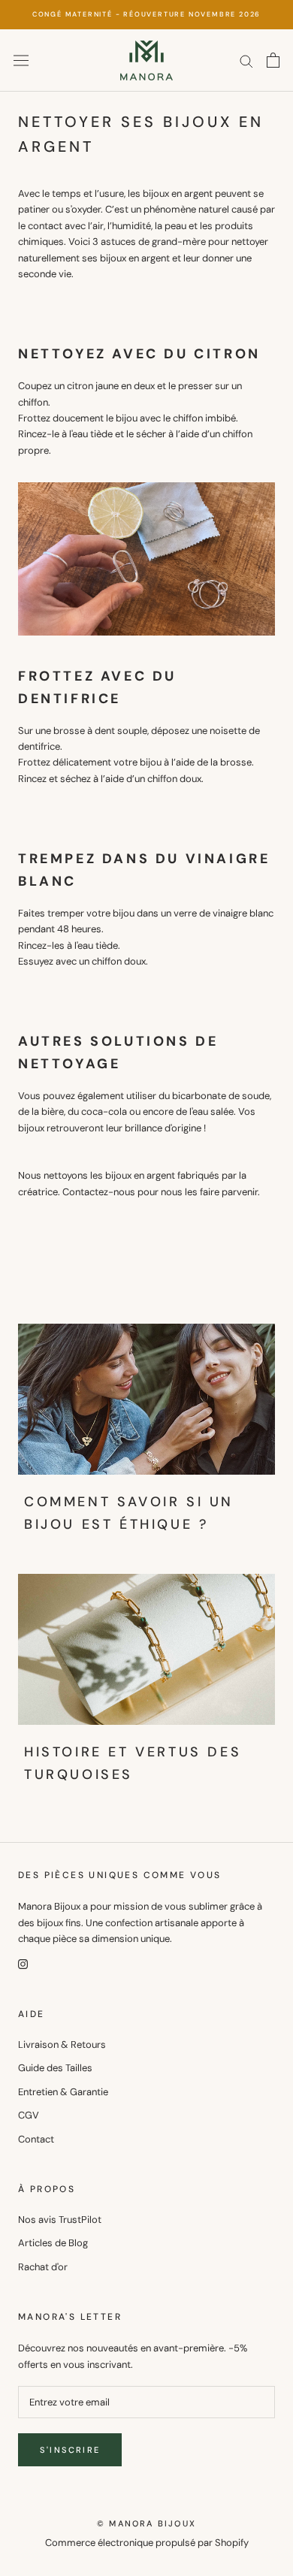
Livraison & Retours (62, 2044)
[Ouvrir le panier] (273, 60)
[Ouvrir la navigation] (21, 60)
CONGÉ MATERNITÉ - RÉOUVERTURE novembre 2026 (146, 14)
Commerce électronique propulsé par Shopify (147, 2543)
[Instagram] (23, 1963)
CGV (29, 2115)
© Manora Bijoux (146, 2523)
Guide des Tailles (55, 2068)
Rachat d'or (43, 2267)
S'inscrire (70, 2450)
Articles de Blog (53, 2243)
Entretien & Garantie (63, 2092)
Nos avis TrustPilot (60, 2220)
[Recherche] (246, 60)
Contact (36, 2139)
